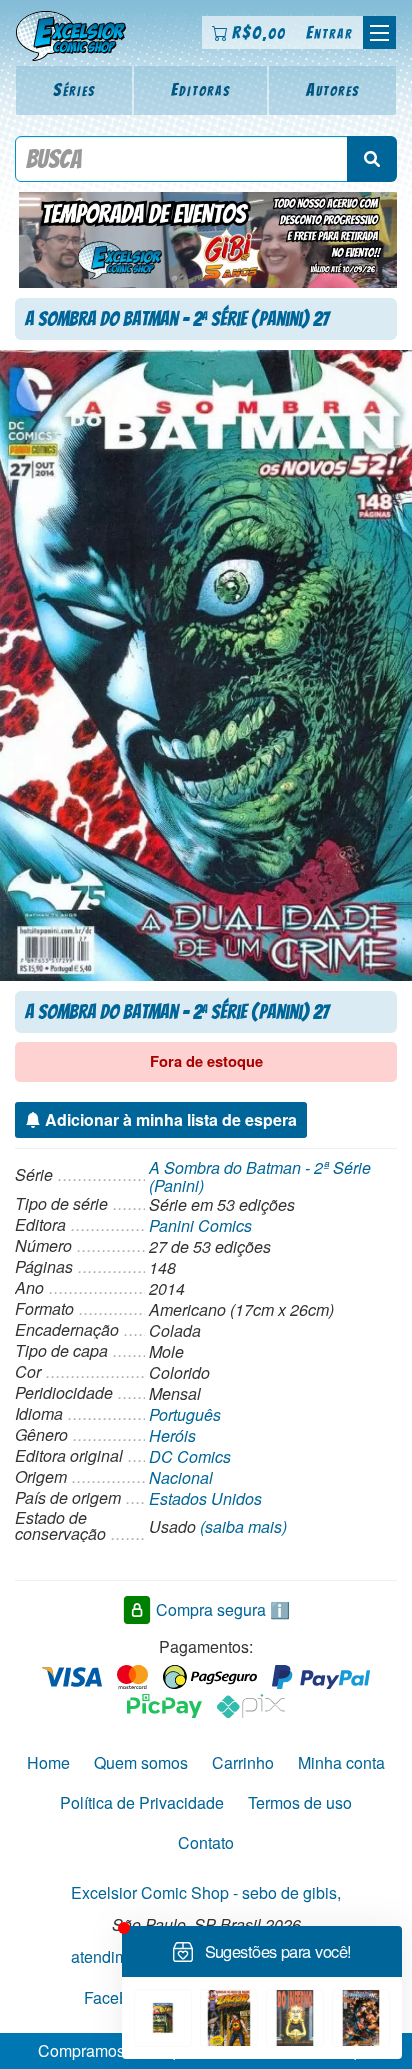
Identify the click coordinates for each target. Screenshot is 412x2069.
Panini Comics (200, 1225)
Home (48, 1762)
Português (185, 1414)
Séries (74, 89)
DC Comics (190, 1456)
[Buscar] (372, 159)
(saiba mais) (243, 1526)
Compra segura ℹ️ (223, 1609)
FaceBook (120, 1997)
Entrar (329, 32)
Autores (333, 89)
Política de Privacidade (142, 1802)
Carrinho (243, 1762)
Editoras (201, 89)
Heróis (172, 1435)
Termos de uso (300, 1802)
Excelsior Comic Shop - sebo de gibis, (206, 1892)
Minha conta (341, 1762)
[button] (379, 32)
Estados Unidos (205, 1498)
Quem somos (141, 1762)
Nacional (181, 1477)
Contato (206, 1842)
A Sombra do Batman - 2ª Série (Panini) (260, 1176)
